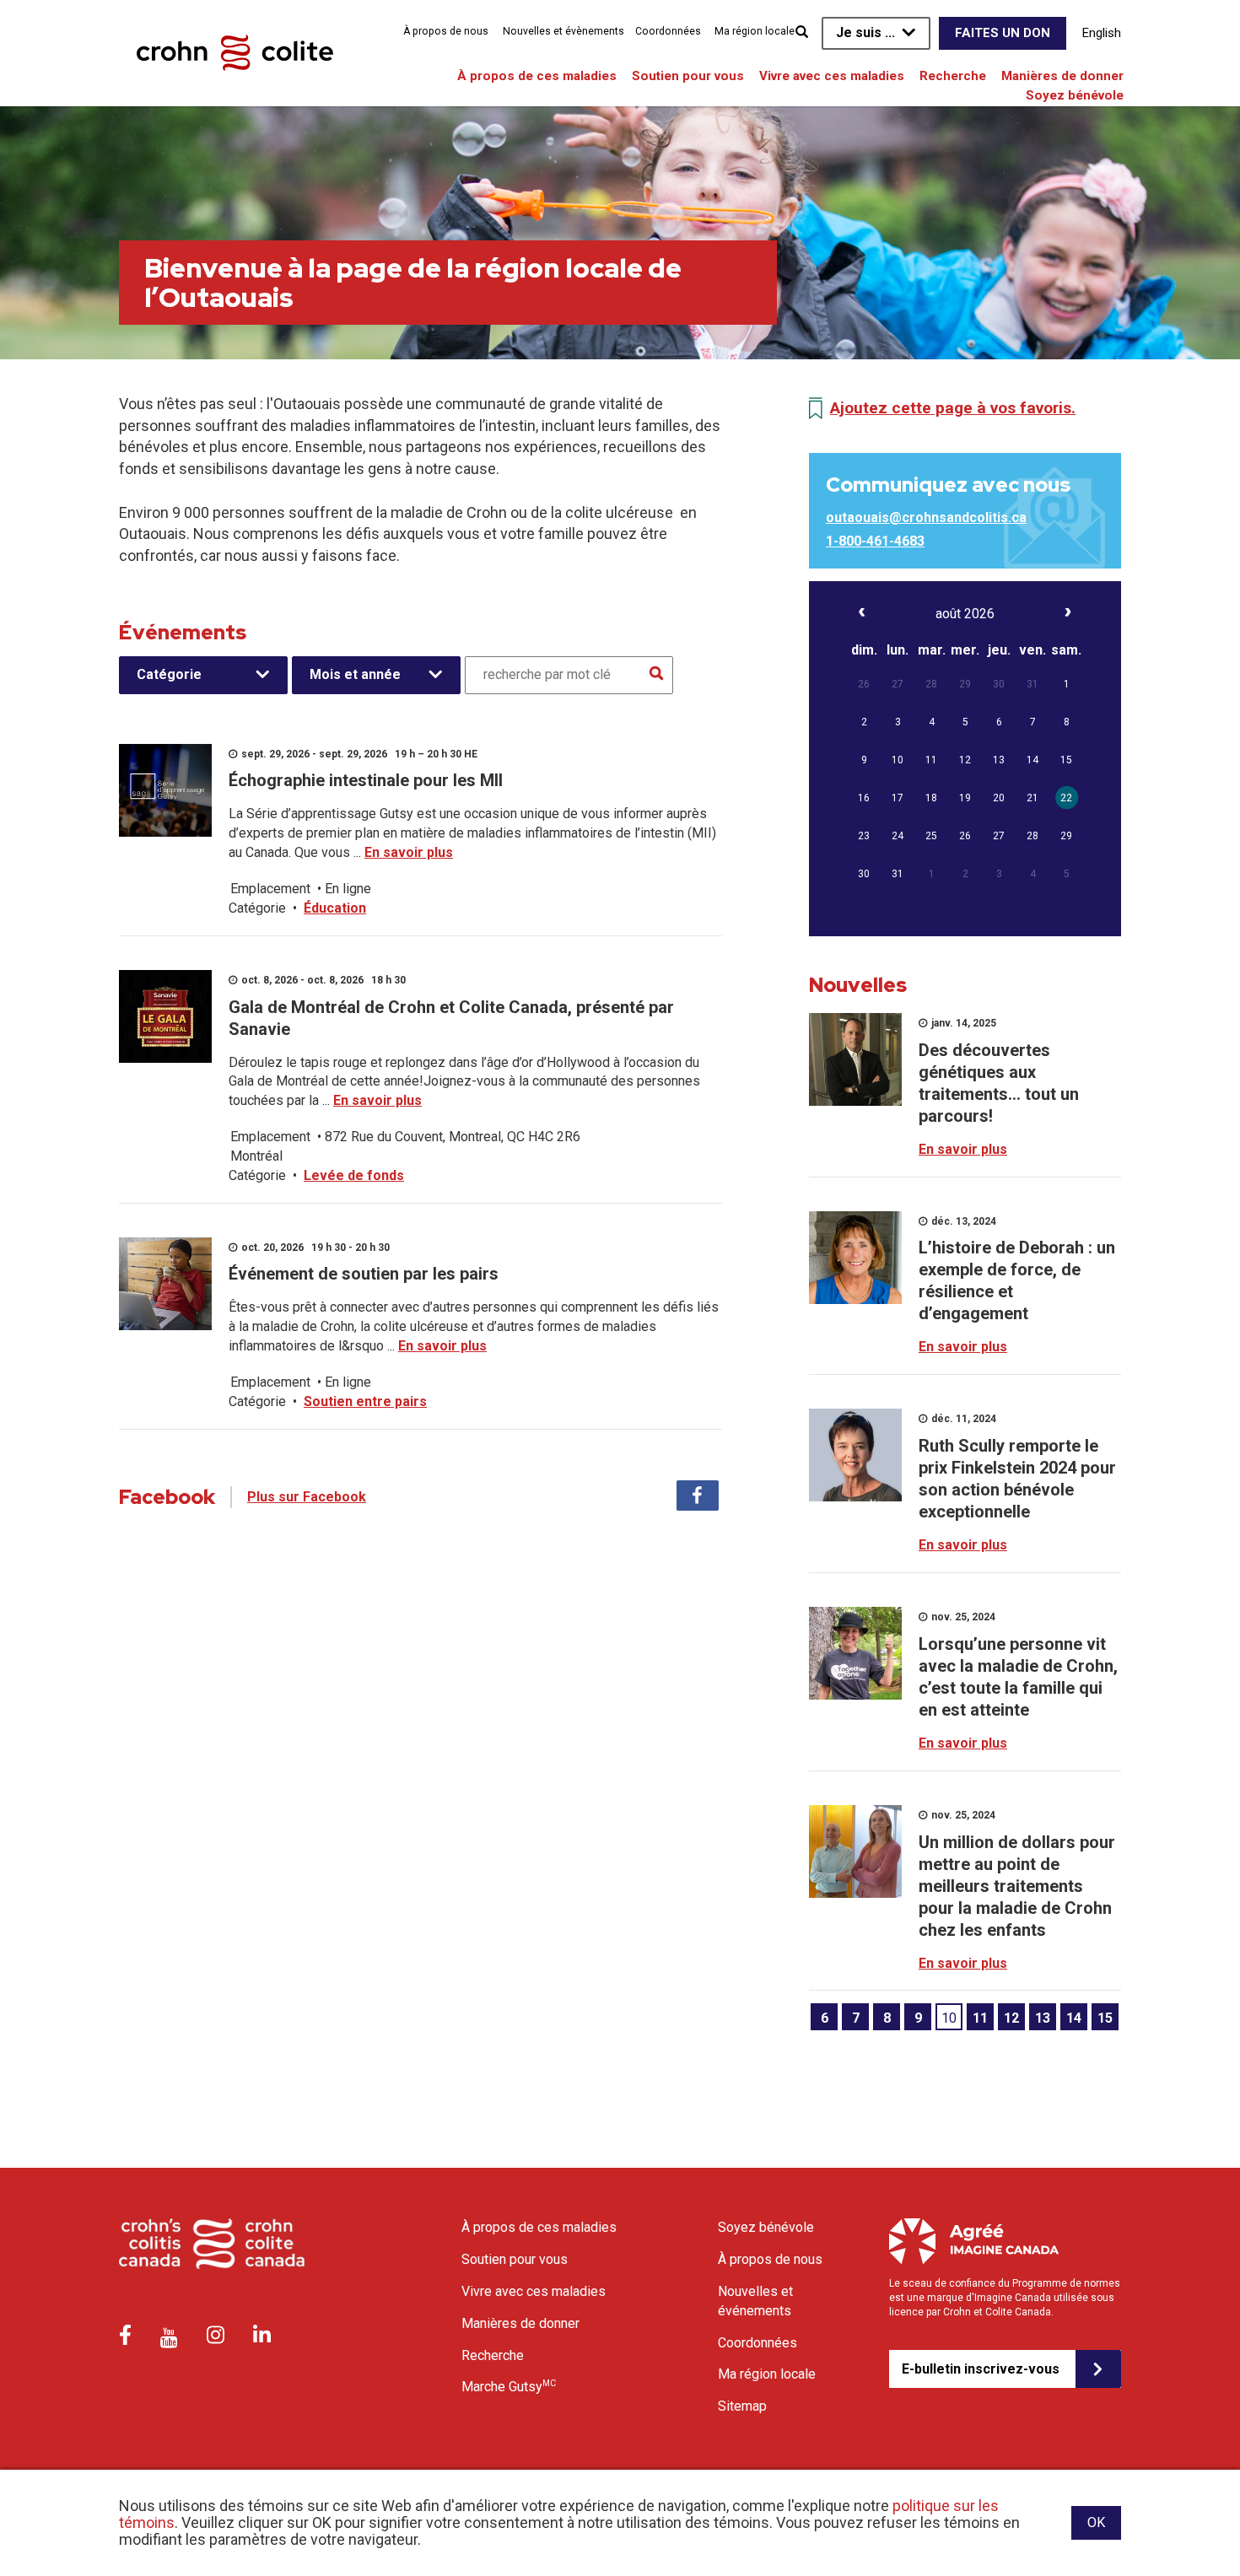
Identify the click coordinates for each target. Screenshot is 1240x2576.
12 (1011, 2018)
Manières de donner (1062, 76)
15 (1105, 2018)
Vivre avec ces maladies (832, 76)
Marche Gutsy (509, 2386)
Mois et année (355, 674)
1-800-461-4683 (875, 541)
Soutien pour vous (688, 76)
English (1102, 33)
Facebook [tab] (698, 1495)
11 (980, 2018)
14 (1074, 2018)
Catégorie (169, 674)
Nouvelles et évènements (563, 31)
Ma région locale (755, 31)
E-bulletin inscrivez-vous (981, 2369)
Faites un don (1003, 33)
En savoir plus (409, 852)
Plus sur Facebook (307, 1497)
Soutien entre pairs (365, 1401)
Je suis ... (865, 32)
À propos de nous (446, 31)
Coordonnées (668, 31)
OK (1096, 2522)
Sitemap (742, 2406)
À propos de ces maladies (537, 76)
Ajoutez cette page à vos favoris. (953, 408)
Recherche (953, 76)
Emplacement (270, 889)
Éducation (335, 908)
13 (1043, 2018)
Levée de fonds (354, 1175)
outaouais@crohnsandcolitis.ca (926, 517)
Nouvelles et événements (755, 2301)
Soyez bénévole (1075, 95)
